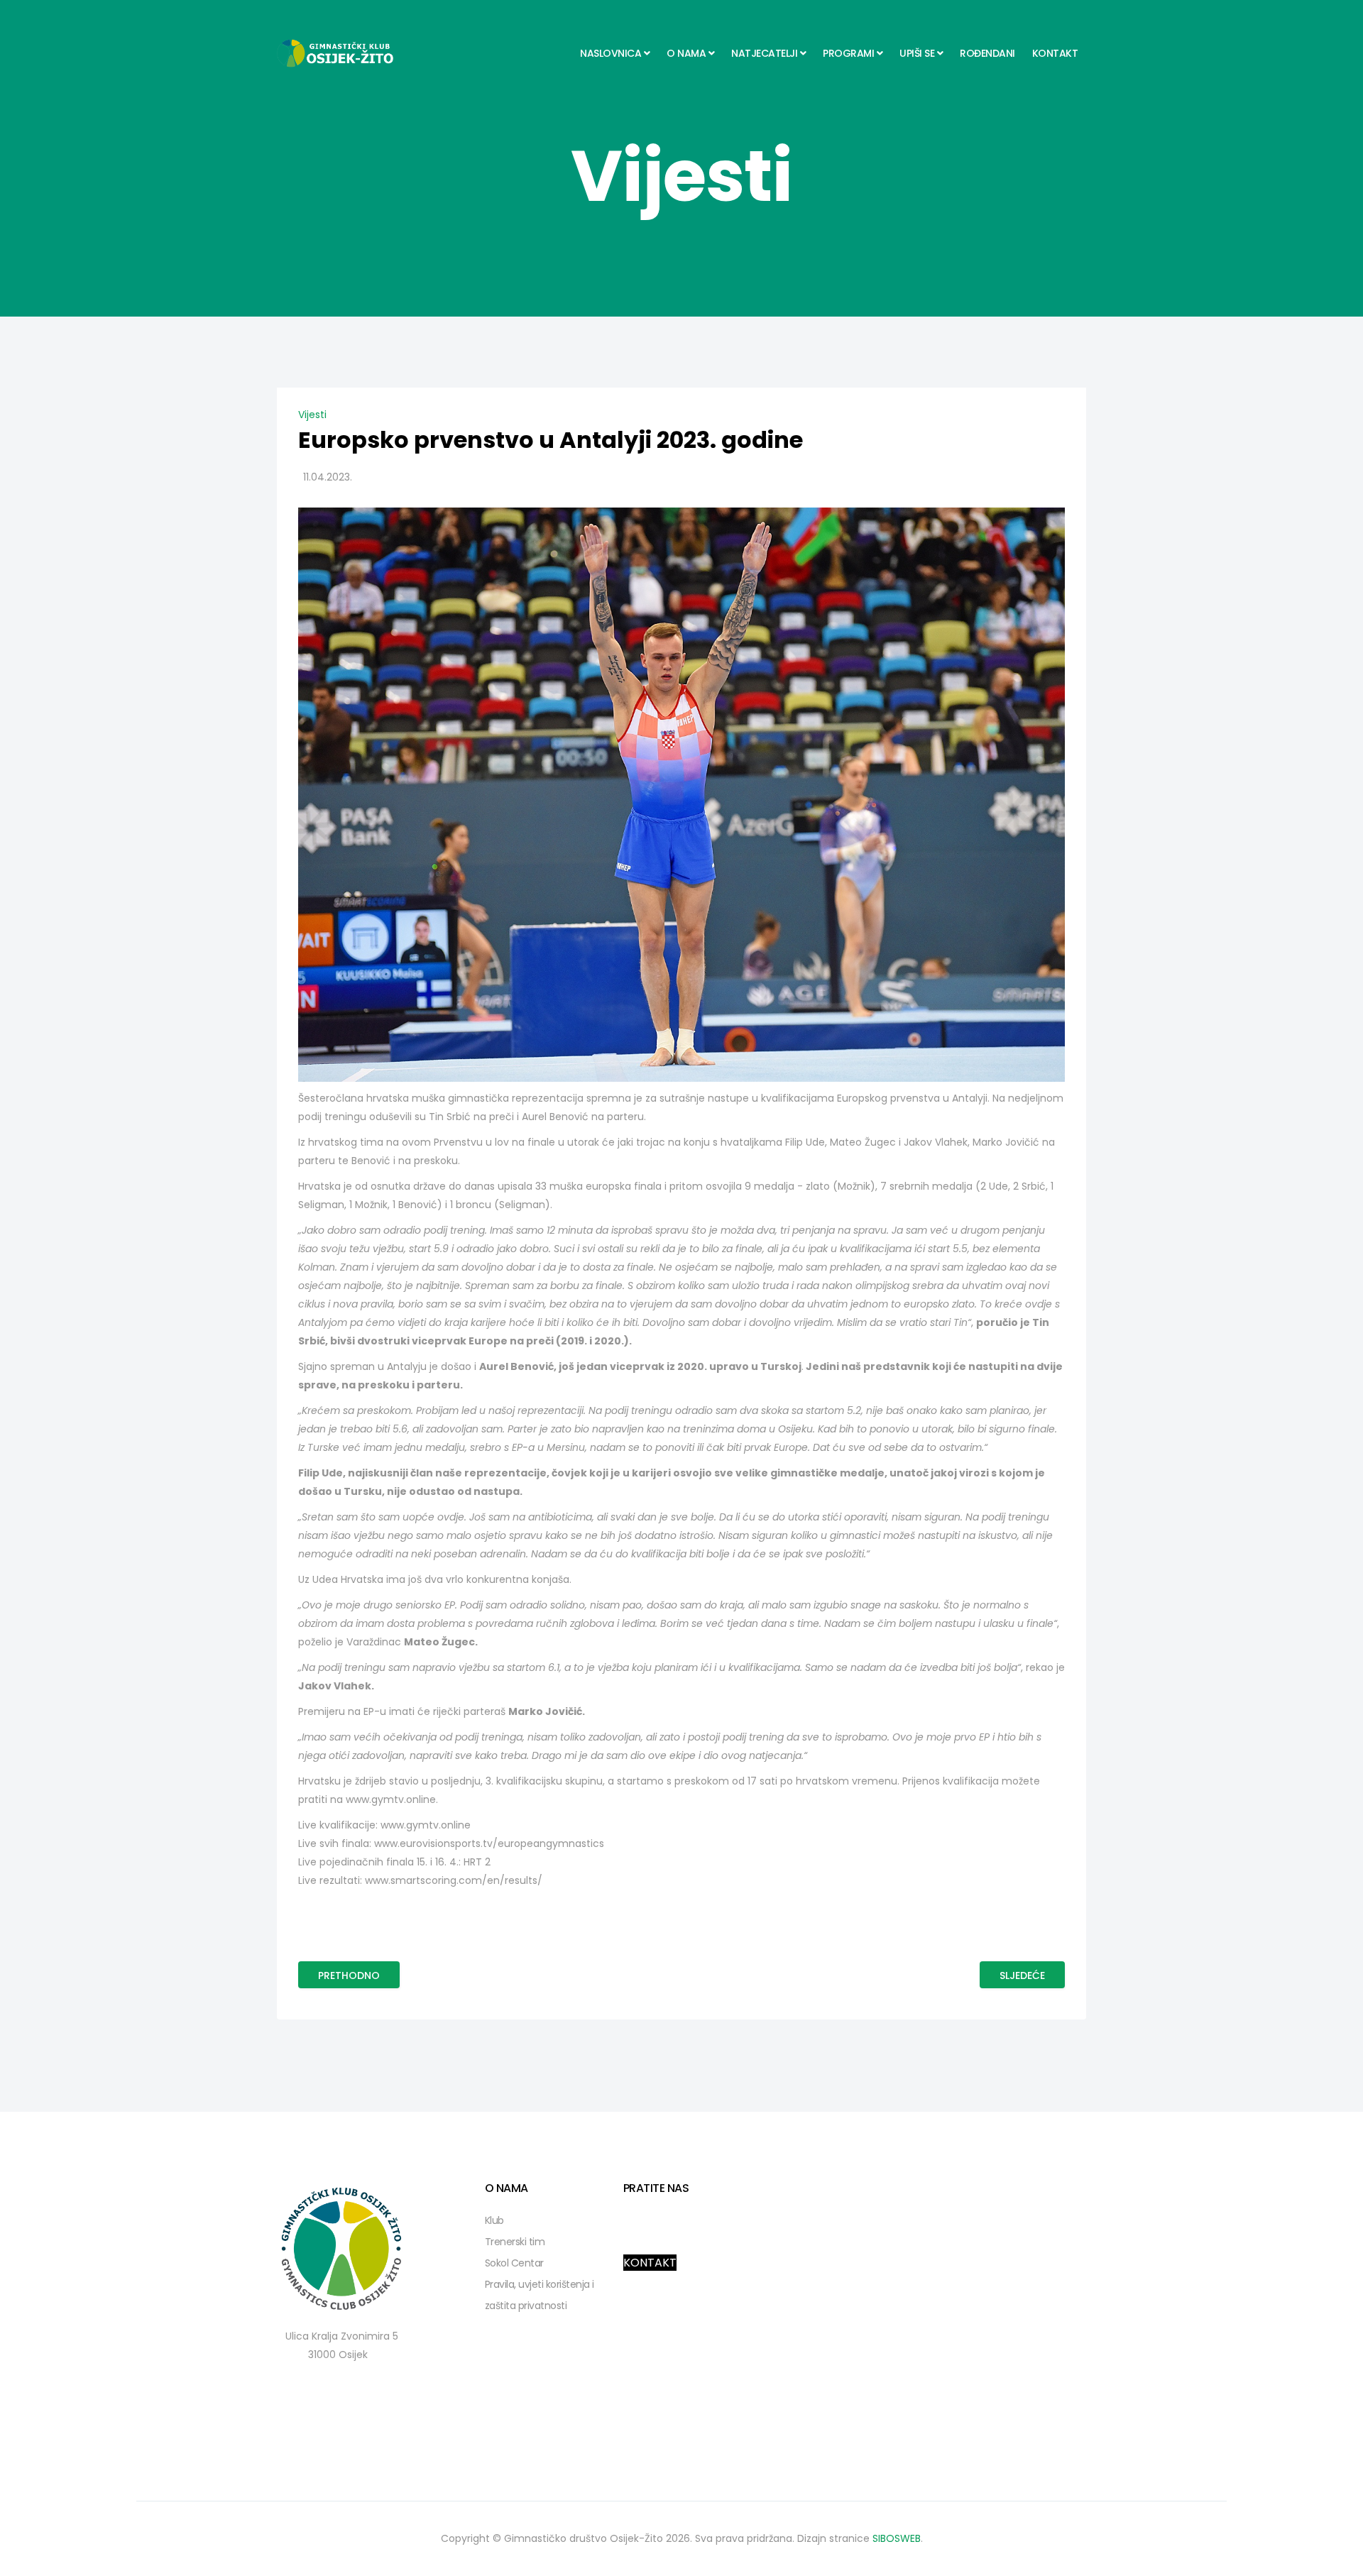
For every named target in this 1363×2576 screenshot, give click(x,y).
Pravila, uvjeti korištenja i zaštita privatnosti (540, 2295)
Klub (494, 2220)
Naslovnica (611, 53)
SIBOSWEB (897, 2538)
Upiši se (917, 53)
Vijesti (312, 415)
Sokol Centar (514, 2263)
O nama (686, 53)
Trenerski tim (515, 2242)
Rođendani (987, 53)
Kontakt (1055, 53)
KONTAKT (650, 2263)
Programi (848, 53)
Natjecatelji (764, 53)
